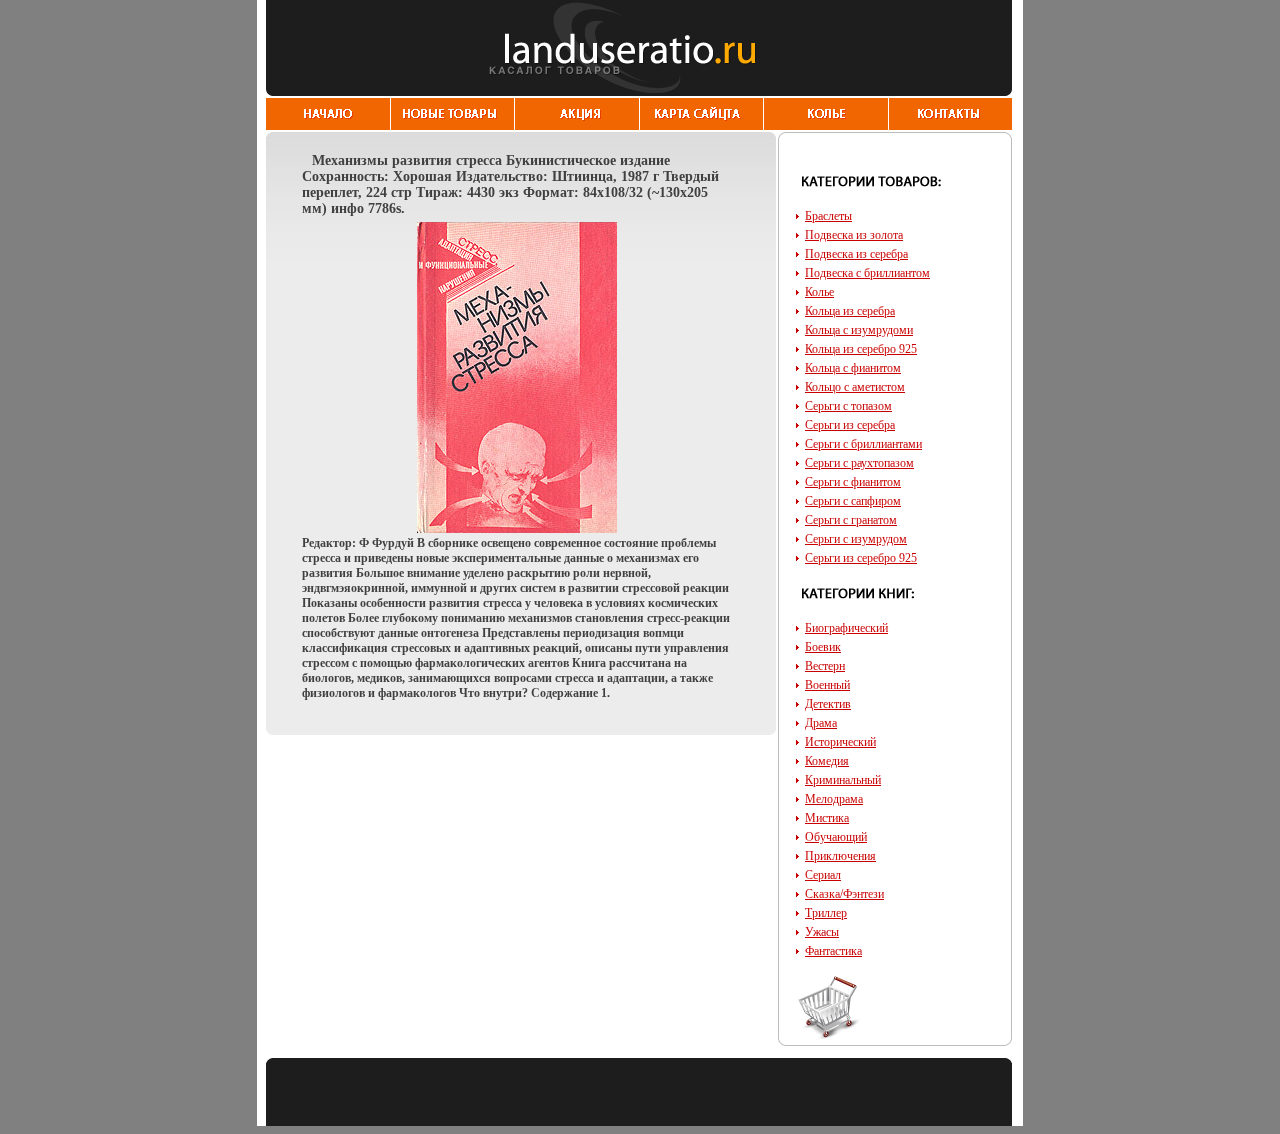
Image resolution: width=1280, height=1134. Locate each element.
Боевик (823, 647)
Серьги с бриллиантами (863, 444)
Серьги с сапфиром (853, 501)
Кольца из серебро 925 (861, 349)
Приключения (840, 856)
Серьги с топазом (848, 406)
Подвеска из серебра (856, 254)
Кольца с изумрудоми (859, 330)
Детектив (828, 704)
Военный (827, 685)
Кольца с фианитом (853, 368)
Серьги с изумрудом (856, 539)
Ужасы (822, 932)
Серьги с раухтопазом (859, 463)
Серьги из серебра (850, 425)
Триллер (826, 913)
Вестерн (825, 666)
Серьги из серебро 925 (861, 558)
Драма (821, 723)
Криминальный (843, 780)
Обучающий (836, 837)
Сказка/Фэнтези (844, 894)
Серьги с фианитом (853, 482)
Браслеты (828, 216)
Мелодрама (834, 799)
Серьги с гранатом (851, 520)
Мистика (827, 818)
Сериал (823, 875)
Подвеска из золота (854, 235)
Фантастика (833, 951)
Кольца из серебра (850, 311)
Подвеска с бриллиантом (867, 273)
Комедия (827, 761)
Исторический (840, 742)
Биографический (846, 628)
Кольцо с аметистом (855, 387)
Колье (819, 292)
